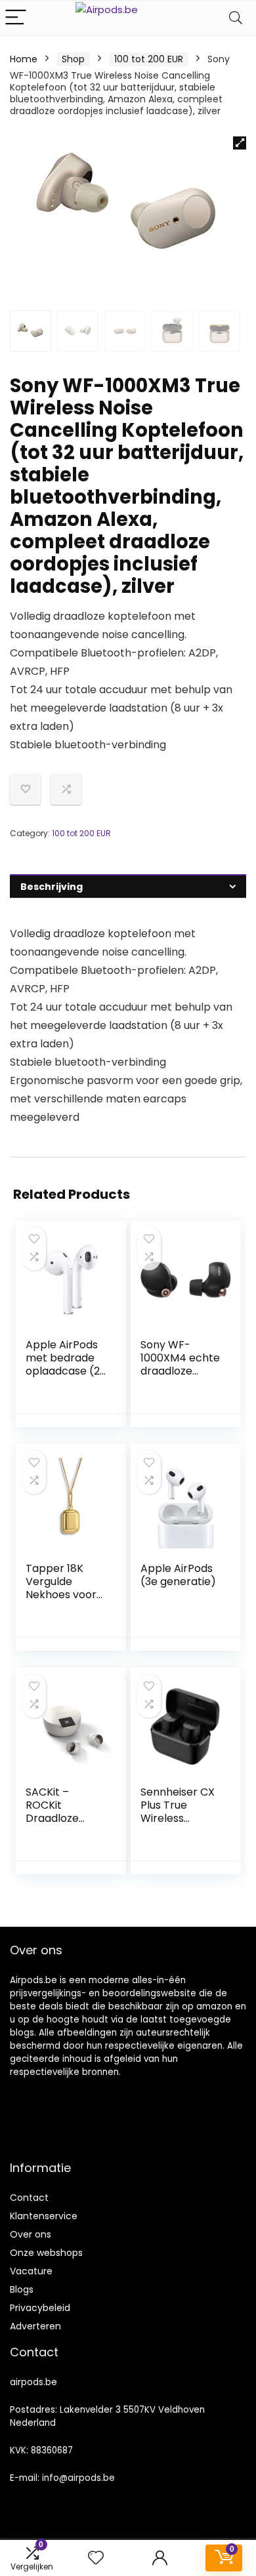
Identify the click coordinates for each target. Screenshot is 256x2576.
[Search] (236, 18)
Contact (29, 2198)
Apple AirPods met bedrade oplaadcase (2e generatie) (66, 1364)
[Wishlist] (96, 2558)
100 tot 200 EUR (149, 59)
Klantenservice (44, 2216)
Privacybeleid (40, 2308)
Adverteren (35, 2326)
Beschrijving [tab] (52, 887)
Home (24, 59)
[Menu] (16, 18)
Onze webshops (46, 2253)
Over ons (31, 2234)
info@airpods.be (78, 2478)
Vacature (31, 2271)
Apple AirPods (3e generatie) (178, 1575)
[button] (240, 143)
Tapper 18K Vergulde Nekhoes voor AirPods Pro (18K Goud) (61, 1595)
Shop (73, 59)
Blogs (22, 2289)
